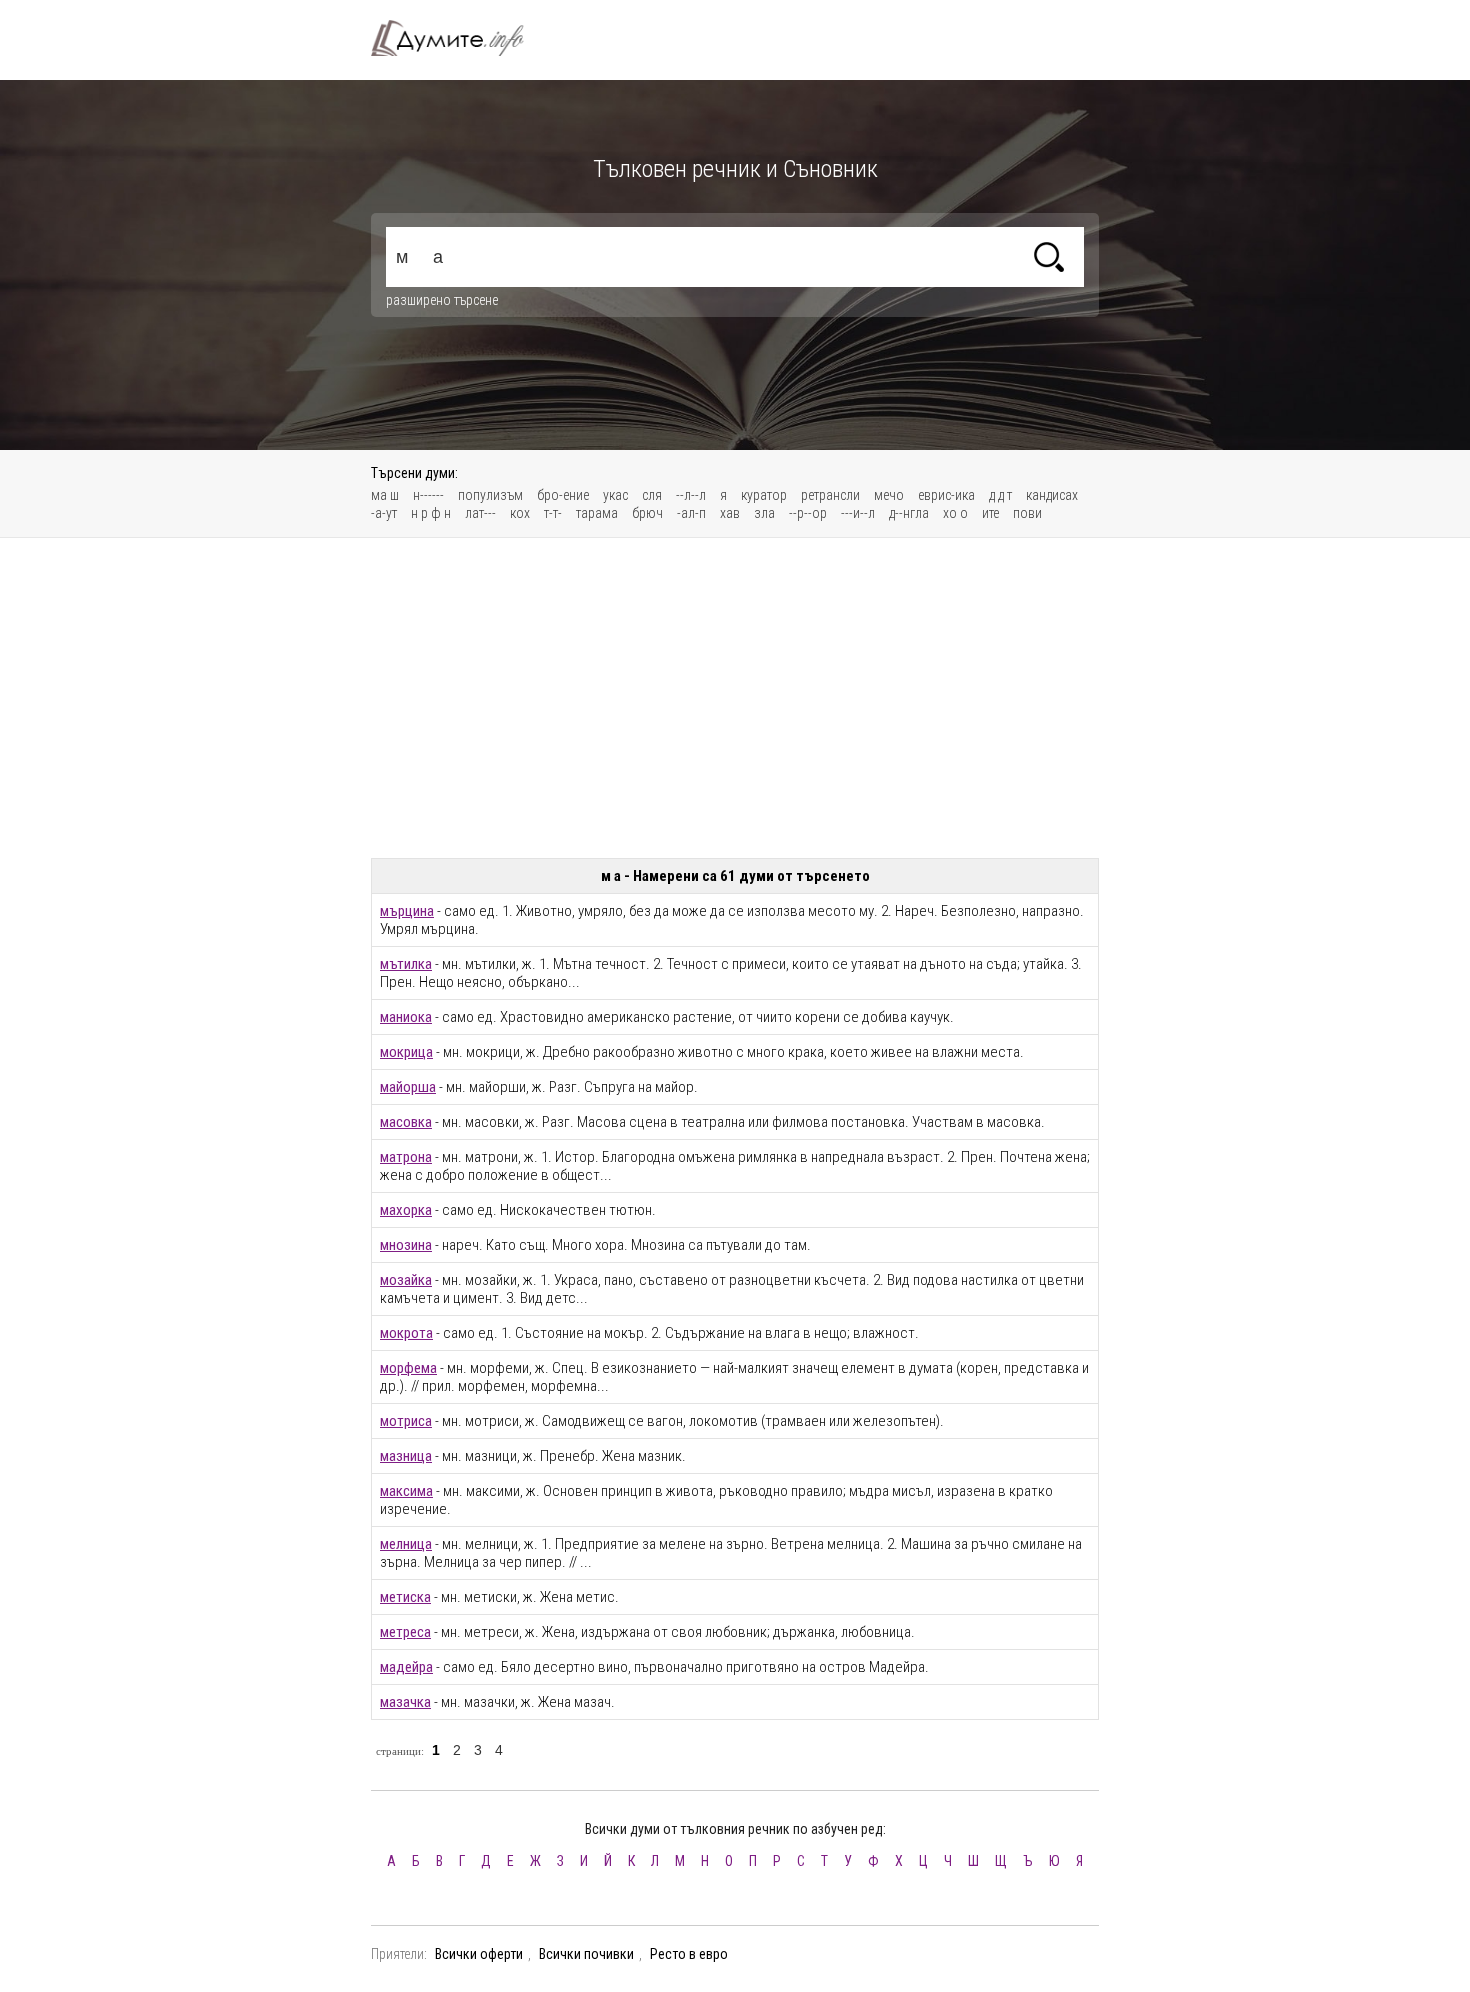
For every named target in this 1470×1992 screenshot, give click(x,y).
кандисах (1052, 495)
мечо (889, 495)
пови (1027, 513)
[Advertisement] (735, 698)
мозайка (406, 1280)
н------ (428, 495)
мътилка (406, 964)
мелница (406, 1544)
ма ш (385, 495)
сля (652, 495)
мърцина (407, 911)
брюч (647, 513)
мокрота (406, 1333)
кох (520, 513)
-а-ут (384, 513)
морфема (408, 1368)
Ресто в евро (689, 1954)
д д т (1000, 495)
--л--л (691, 495)
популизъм (490, 495)
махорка (406, 1210)
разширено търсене (442, 300)
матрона (406, 1157)
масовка (406, 1122)
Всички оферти (479, 1954)
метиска (405, 1597)
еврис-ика (946, 495)
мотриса (406, 1421)
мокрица (406, 1052)
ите (990, 513)
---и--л (858, 513)
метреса (405, 1632)
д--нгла (909, 513)
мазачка (405, 1702)
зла (764, 513)
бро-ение (563, 495)
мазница (406, 1456)
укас (615, 495)
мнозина (406, 1245)
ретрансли (830, 495)
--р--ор (808, 513)
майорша (408, 1087)
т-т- (553, 513)
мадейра (406, 1667)
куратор (764, 495)
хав (730, 513)
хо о (955, 513)
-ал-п (691, 513)
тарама (597, 513)
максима (406, 1491)
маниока (406, 1017)
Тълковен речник (459, 38)
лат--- (480, 513)
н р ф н (431, 513)
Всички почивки (586, 1954)
